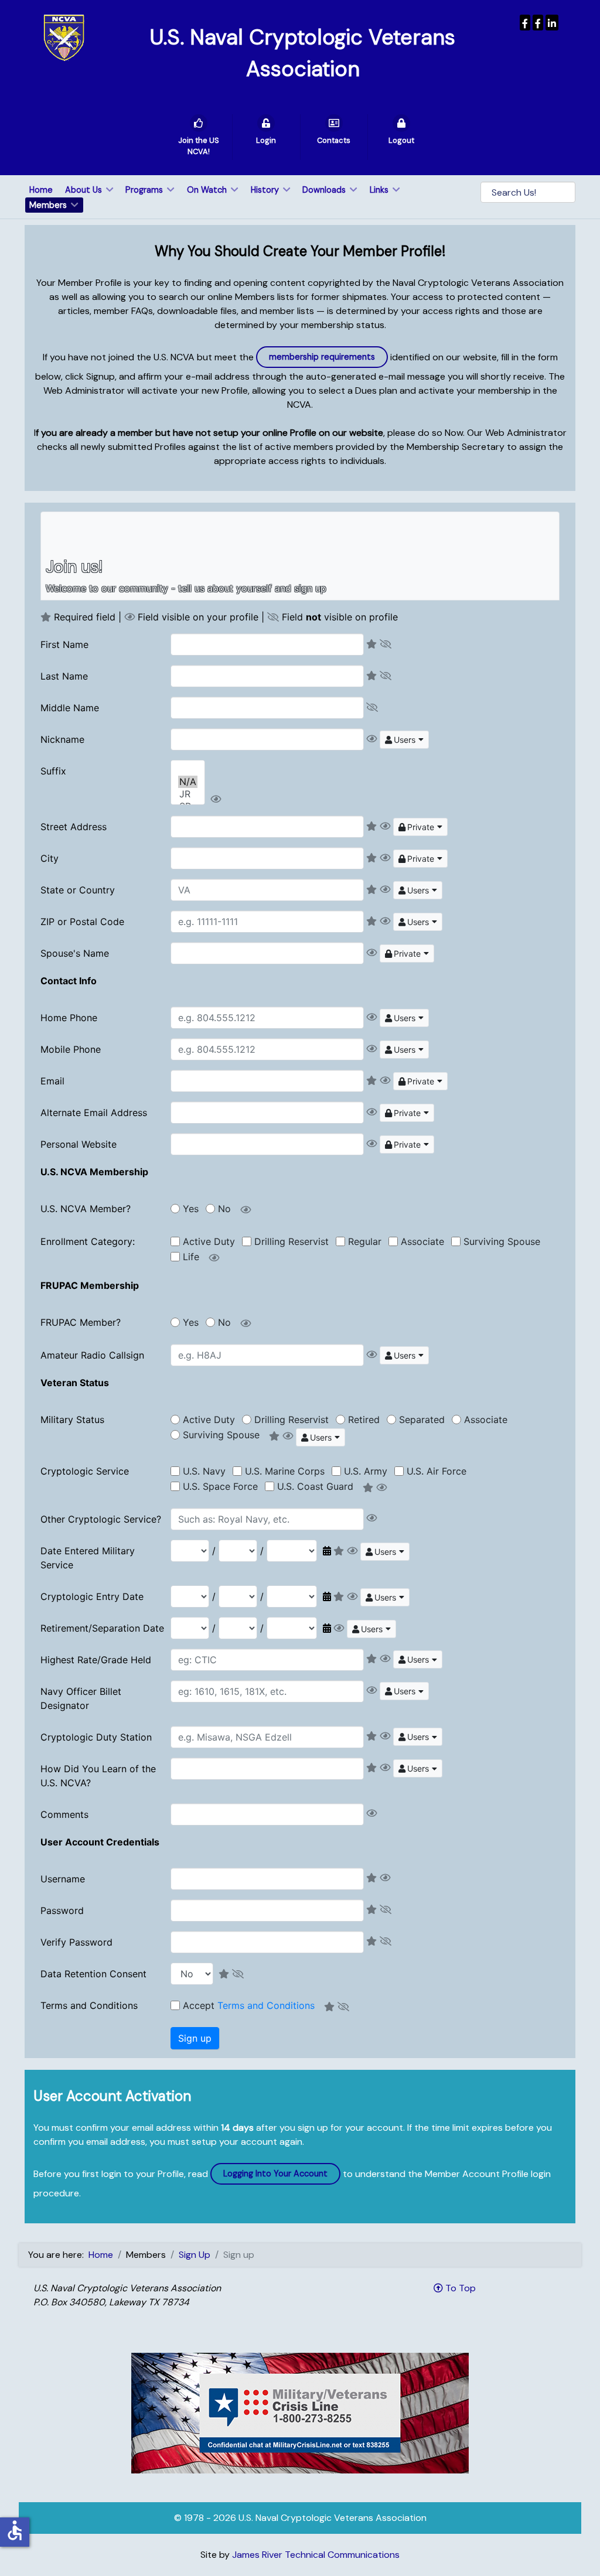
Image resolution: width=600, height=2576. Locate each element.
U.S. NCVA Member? (86, 1209)
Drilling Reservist (292, 1241)
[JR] (188, 794)
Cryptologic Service (85, 1471)
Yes (191, 1209)
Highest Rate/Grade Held (96, 1660)
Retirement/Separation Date (102, 1628)
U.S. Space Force (220, 1486)
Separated (422, 1420)
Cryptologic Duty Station (96, 1737)
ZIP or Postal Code (82, 922)
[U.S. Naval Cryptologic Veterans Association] (64, 37)
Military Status (72, 1420)
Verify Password (76, 1942)
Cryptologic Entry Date (92, 1596)
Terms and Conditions (89, 2005)
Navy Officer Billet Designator (81, 1698)
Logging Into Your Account (275, 2174)
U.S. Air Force (437, 1471)
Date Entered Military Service (88, 1558)
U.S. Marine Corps (285, 1471)
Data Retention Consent (93, 1974)
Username (63, 1879)
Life (191, 1257)
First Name (64, 644)
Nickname (62, 739)
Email (52, 1081)
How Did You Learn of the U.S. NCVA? (98, 1776)
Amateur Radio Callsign (92, 1355)
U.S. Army (366, 1471)
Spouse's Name (75, 953)
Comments (64, 1814)
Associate (422, 1241)
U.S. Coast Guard (315, 1486)
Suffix (53, 771)
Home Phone (69, 1018)
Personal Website (79, 1144)
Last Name (64, 676)
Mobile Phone (71, 1049)
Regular (365, 1241)
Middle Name (70, 708)
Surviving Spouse (502, 1241)
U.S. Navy (204, 1471)
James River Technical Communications (316, 2555)
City (50, 858)
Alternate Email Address (94, 1113)
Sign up (195, 2038)
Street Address (74, 827)
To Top (459, 2288)
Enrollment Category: (88, 1241)
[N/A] (188, 782)
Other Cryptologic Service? (101, 1519)
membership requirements (322, 357)
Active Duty (209, 1241)
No (224, 1209)
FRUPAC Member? (81, 1322)
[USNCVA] (525, 23)
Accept (249, 2005)
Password (62, 1910)
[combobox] (404, 740)
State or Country (78, 890)
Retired (364, 1420)
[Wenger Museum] (538, 23)
